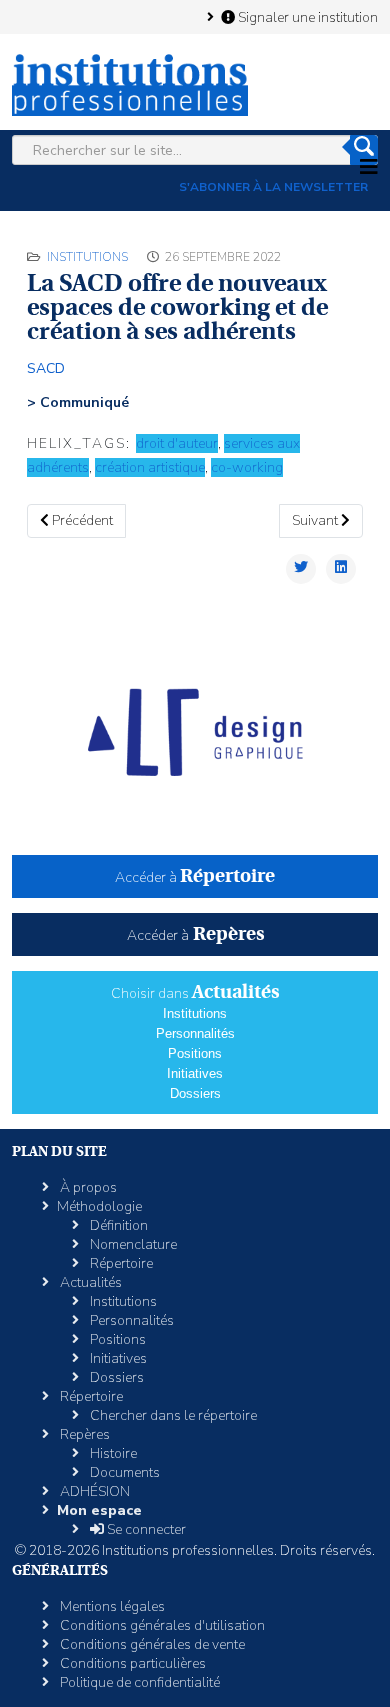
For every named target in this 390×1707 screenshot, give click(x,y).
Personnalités (195, 1033)
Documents (123, 1472)
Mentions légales (111, 1606)
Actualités (89, 1282)
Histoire (112, 1453)
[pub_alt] (195, 732)
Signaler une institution (306, 17)
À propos (87, 1187)
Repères (83, 1434)
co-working (247, 467)
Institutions (87, 257)
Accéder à (195, 877)
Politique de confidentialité (138, 1682)
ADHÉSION (93, 1491)
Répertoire (120, 1263)
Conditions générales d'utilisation (161, 1625)
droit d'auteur (177, 443)
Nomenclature (132, 1244)
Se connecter (145, 1529)
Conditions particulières (131, 1663)
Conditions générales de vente (151, 1644)
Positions (195, 1053)
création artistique (150, 467)
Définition (117, 1225)
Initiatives (195, 1073)
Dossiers (195, 1093)
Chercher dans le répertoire (172, 1415)
